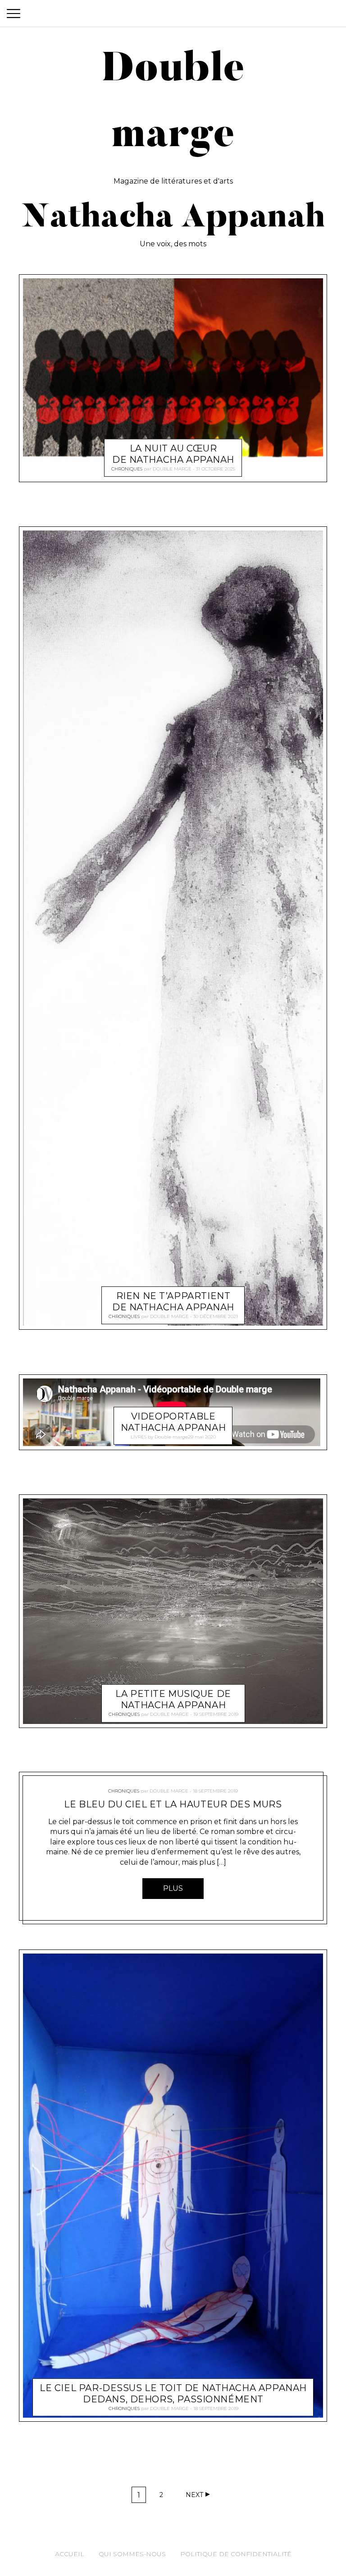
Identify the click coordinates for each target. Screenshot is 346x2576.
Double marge (172, 469)
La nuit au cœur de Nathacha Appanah (173, 454)
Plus (173, 1888)
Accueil (70, 2554)
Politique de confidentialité (236, 2554)
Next (194, 2495)
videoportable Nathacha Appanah (173, 1422)
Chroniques (127, 469)
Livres (139, 1436)
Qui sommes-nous (132, 2554)
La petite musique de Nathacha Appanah (173, 1699)
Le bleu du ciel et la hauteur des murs (173, 1804)
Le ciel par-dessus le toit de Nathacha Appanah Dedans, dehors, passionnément (173, 2394)
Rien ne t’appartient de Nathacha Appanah (173, 1302)
